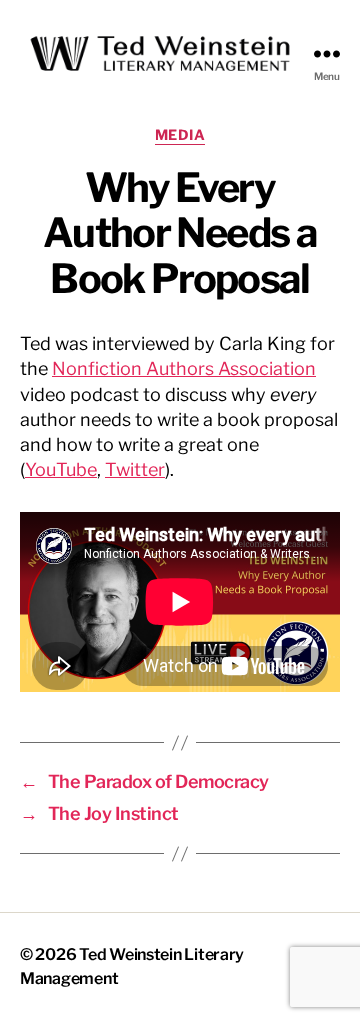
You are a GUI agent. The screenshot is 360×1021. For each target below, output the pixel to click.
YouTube (61, 469)
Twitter (135, 469)
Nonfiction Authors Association (184, 368)
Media (180, 134)
